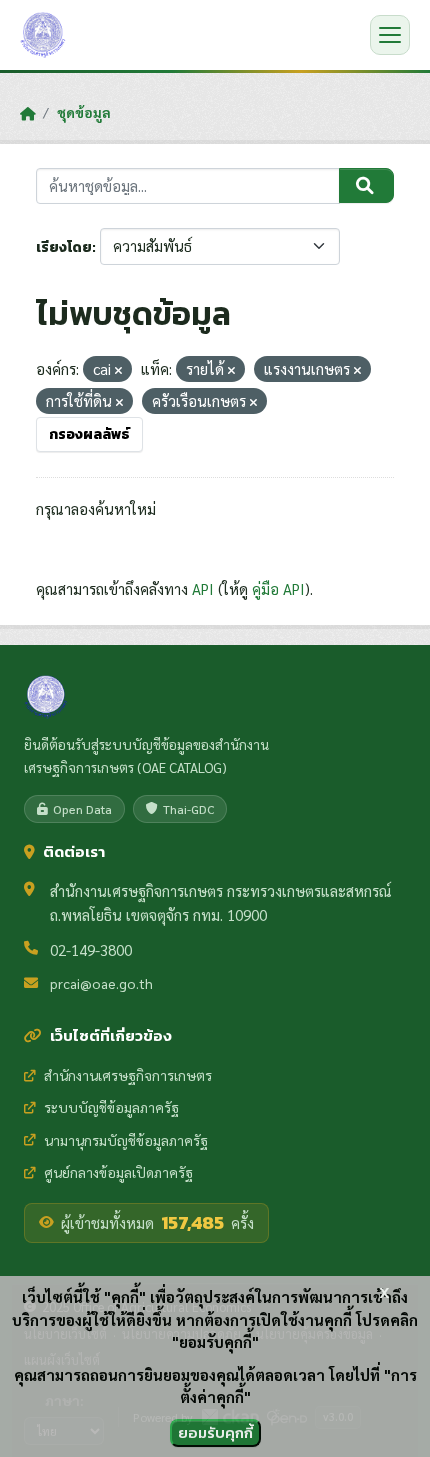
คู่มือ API (278, 588)
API (203, 588)
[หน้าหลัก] (27, 113)
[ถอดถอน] (118, 370)
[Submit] (366, 186)
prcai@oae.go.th (101, 983)
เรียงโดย (64, 247)
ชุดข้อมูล (84, 112)
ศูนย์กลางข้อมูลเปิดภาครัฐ (118, 1172)
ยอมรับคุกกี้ (215, 1432)
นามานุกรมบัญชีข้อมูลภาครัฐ (126, 1140)
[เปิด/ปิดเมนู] (390, 35)
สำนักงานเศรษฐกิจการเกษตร (128, 1075)
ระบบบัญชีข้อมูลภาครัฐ (111, 1107)
